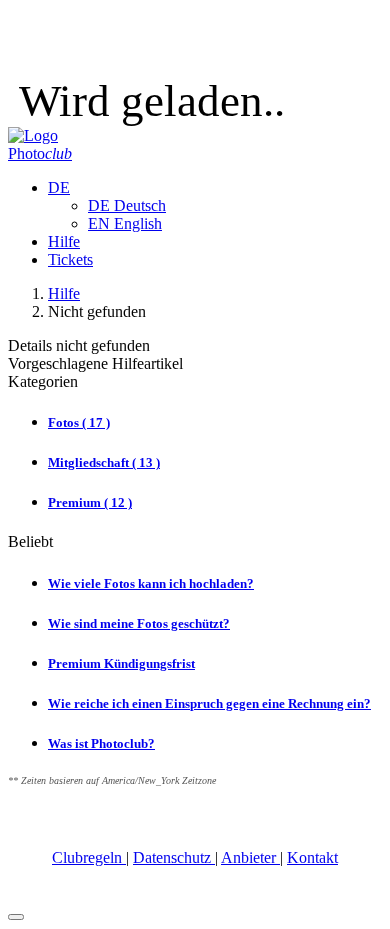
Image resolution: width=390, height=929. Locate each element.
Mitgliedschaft (104, 462)
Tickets (70, 259)
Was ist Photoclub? (101, 743)
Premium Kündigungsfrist (121, 663)
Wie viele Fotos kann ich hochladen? (151, 583)
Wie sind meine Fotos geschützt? (139, 623)
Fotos (79, 422)
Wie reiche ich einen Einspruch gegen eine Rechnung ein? (209, 703)
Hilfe (64, 241)
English (125, 223)
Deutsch (127, 205)
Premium (90, 502)
